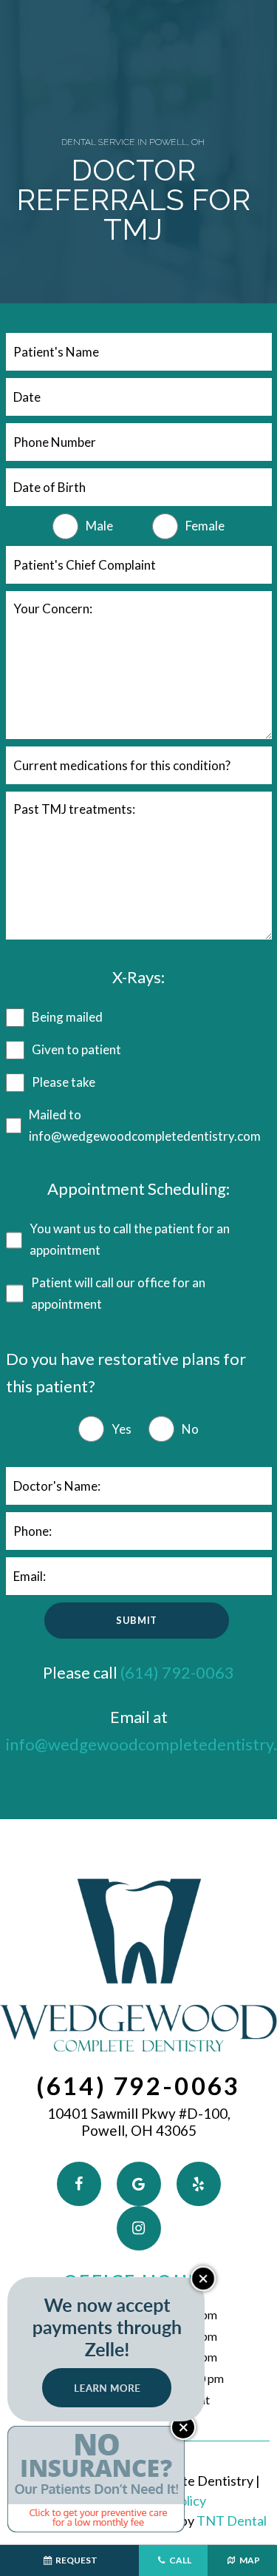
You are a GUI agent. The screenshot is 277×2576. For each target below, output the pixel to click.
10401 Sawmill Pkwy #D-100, (139, 2122)
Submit (137, 1620)
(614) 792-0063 (177, 1672)
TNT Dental (232, 2521)
